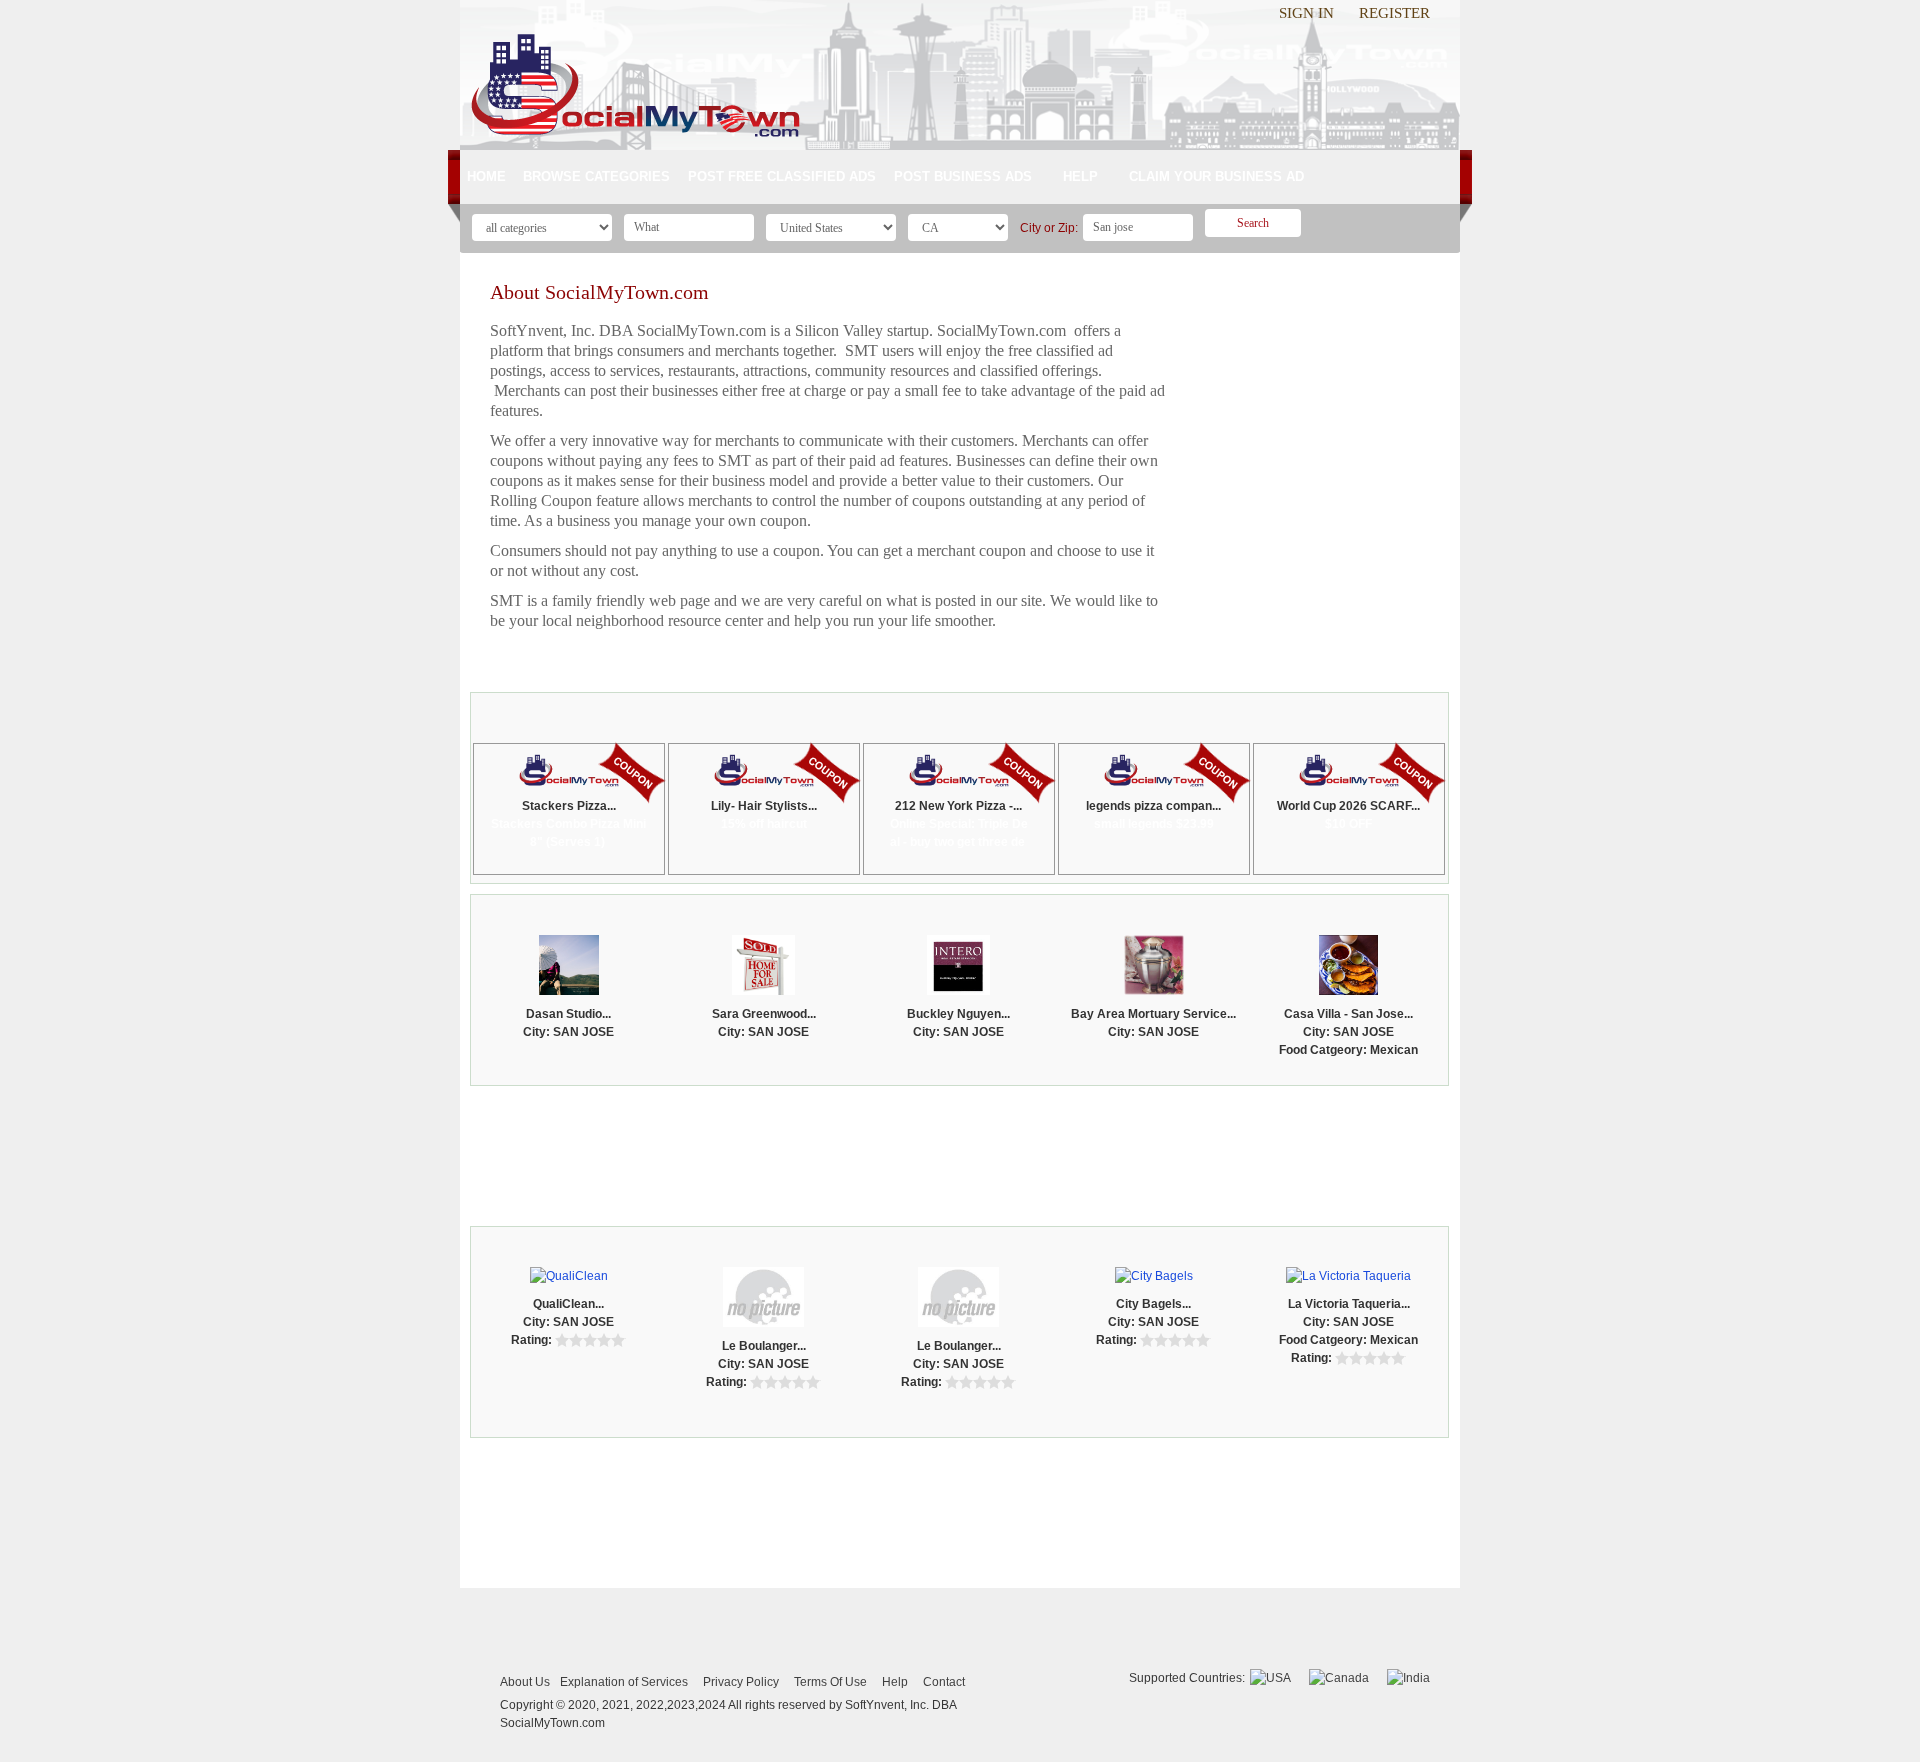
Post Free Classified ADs (782, 176)
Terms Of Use (830, 1682)
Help (1080, 176)
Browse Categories (596, 176)
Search (1253, 223)
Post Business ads (963, 176)
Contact (944, 1682)
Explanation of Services (624, 1682)
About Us (525, 1682)
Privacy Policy (741, 1682)
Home (486, 176)
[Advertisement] (960, 1151)
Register (1394, 13)
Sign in (1306, 13)
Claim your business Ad (1216, 176)
